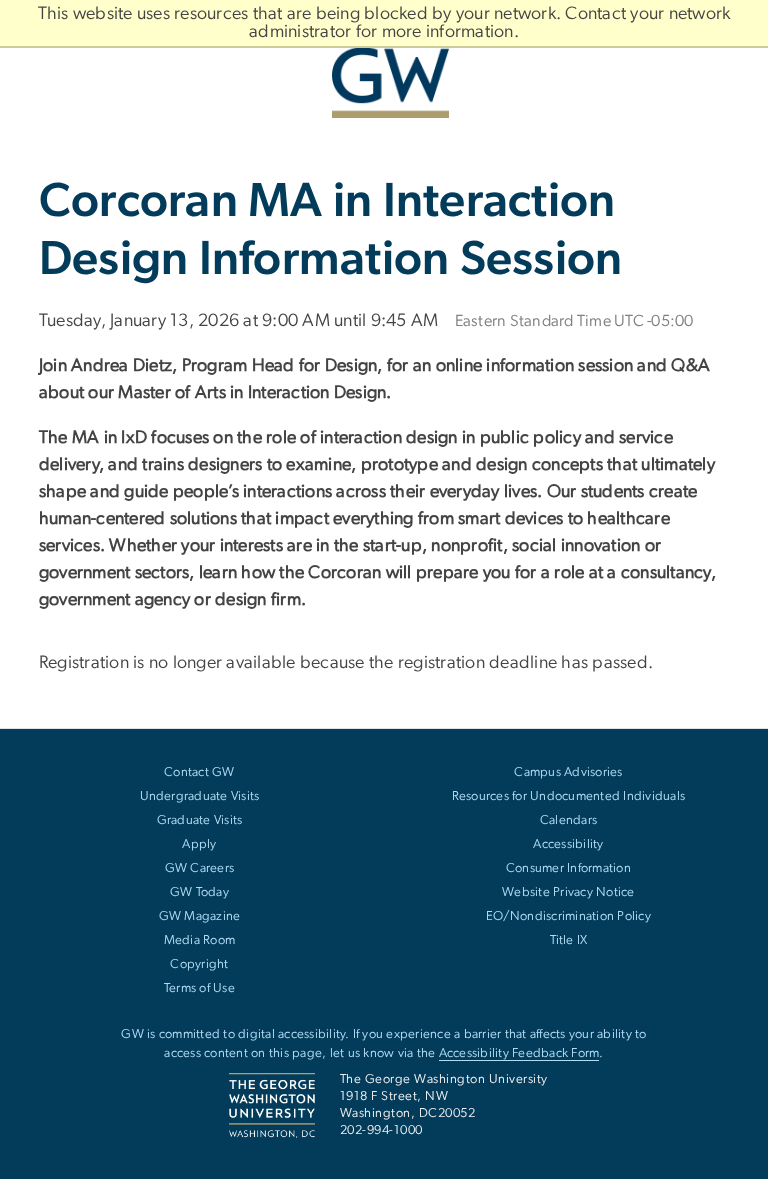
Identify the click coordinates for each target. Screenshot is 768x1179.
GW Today (199, 892)
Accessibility (568, 844)
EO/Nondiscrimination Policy (568, 916)
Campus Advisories (568, 772)
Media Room (200, 940)
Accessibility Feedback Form (519, 1053)
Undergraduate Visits (200, 796)
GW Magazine (200, 916)
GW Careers (200, 868)
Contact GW (199, 772)
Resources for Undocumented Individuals (568, 796)
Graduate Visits (200, 820)
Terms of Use (199, 988)
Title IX (569, 940)
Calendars (568, 820)
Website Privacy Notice (568, 892)
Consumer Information (568, 868)
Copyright (199, 964)
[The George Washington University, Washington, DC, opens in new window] (383, 75)
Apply (199, 844)
